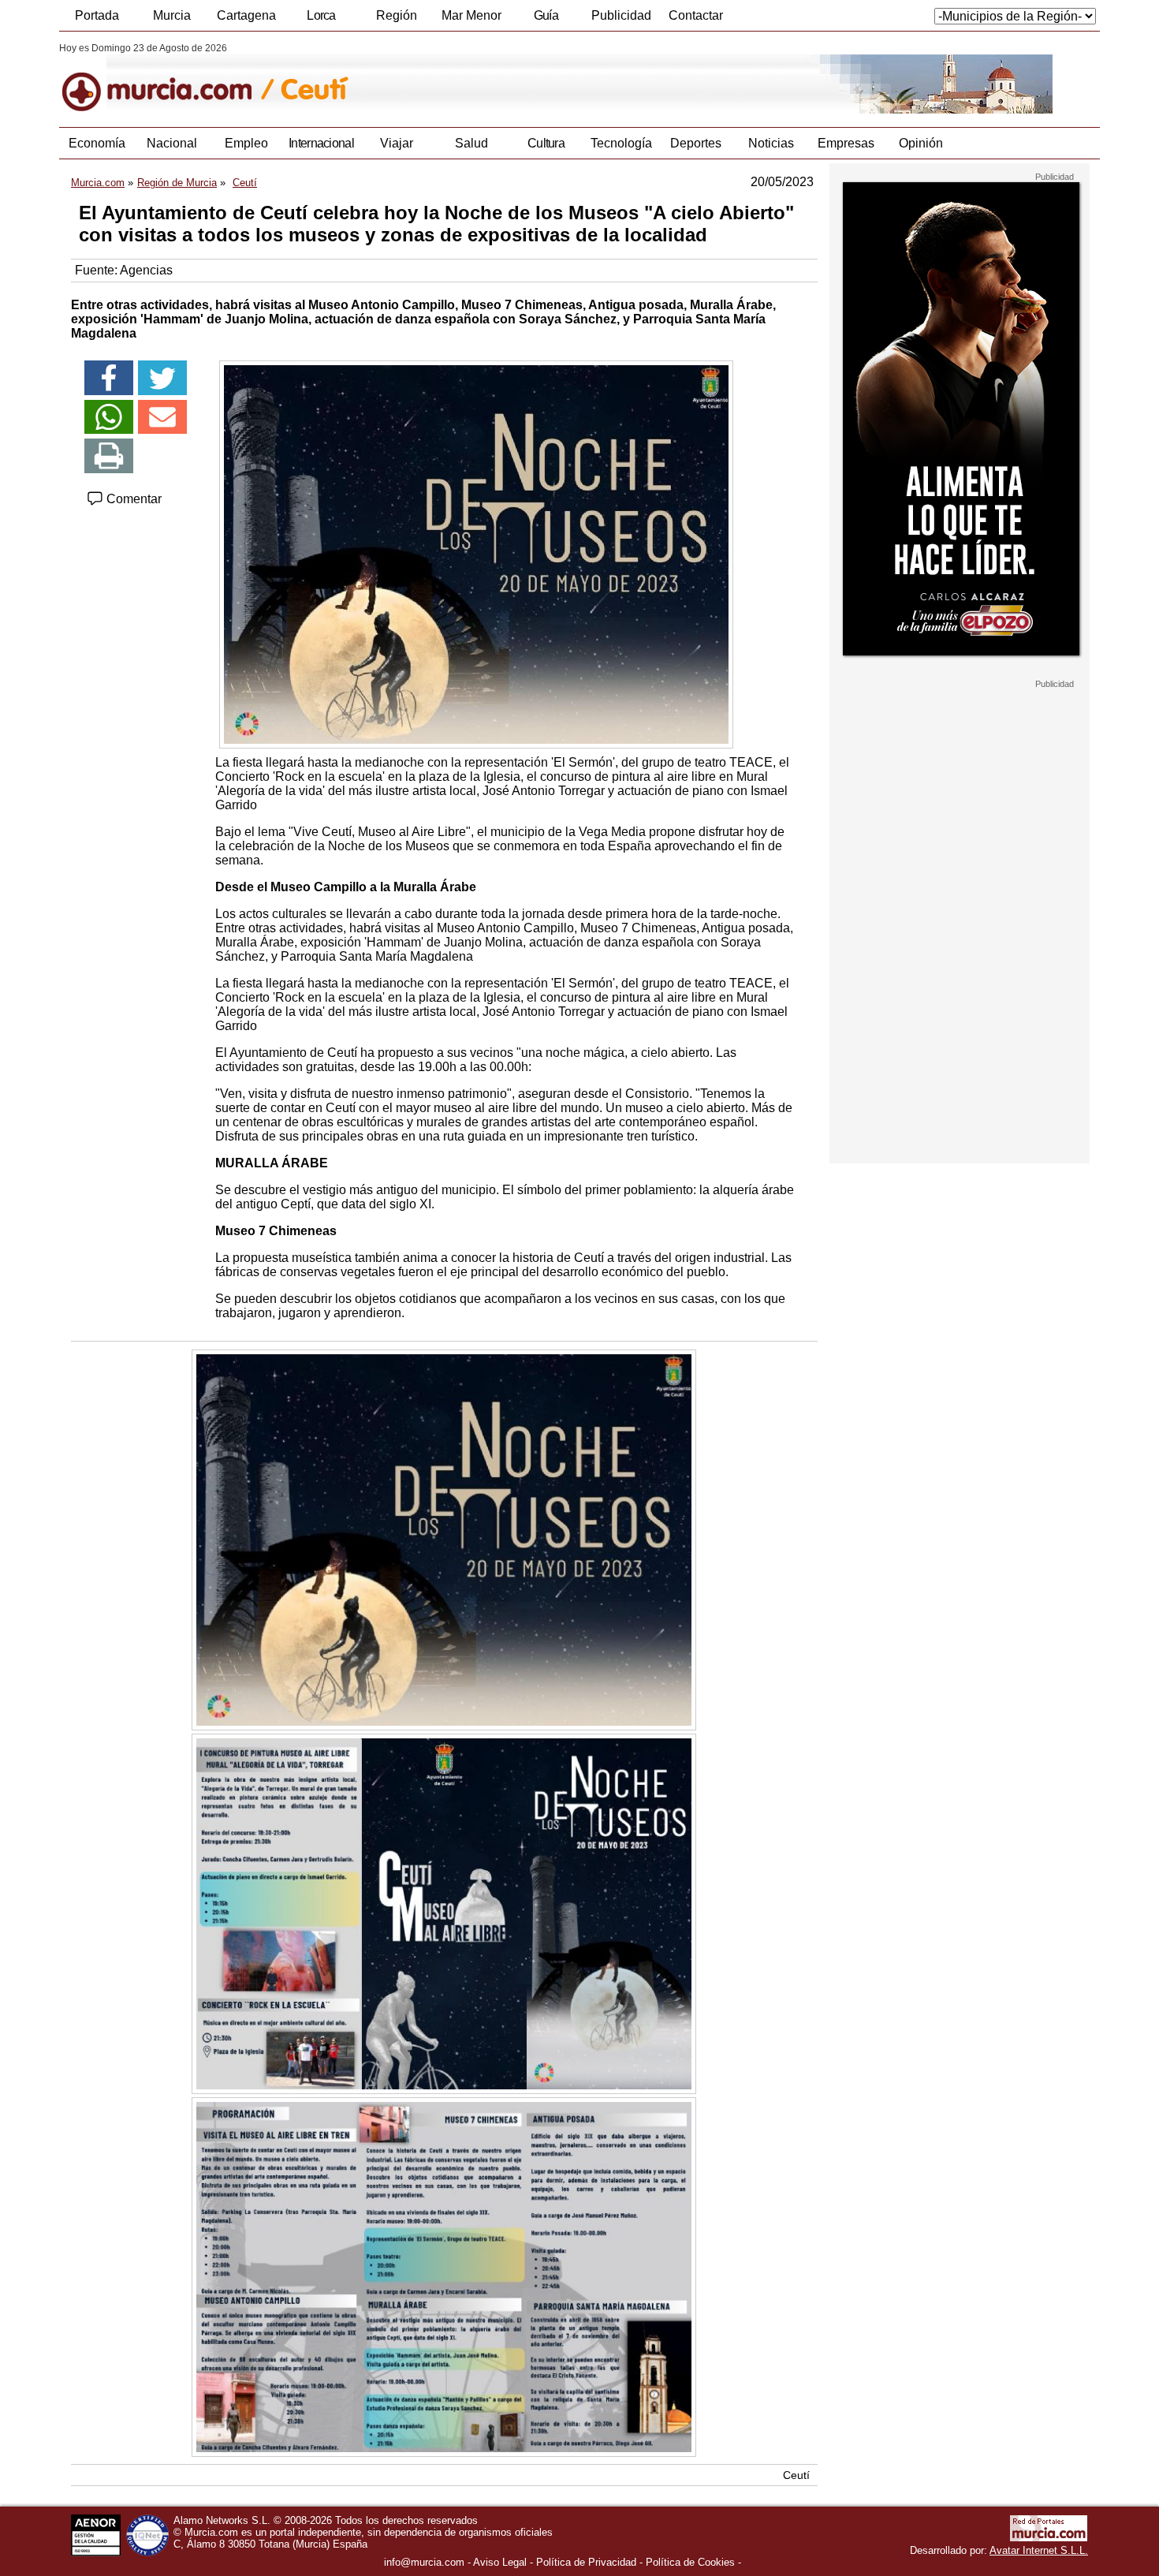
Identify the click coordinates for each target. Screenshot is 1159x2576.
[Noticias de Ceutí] (443, 78)
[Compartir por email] (162, 417)
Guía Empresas (546, 20)
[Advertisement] (960, 926)
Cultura (546, 143)
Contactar (696, 15)
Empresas (846, 143)
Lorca (321, 15)
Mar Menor (471, 15)
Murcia (172, 15)
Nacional (172, 143)
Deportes (696, 143)
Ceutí (796, 2475)
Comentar (132, 499)
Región (397, 15)
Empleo (246, 143)
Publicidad (621, 15)
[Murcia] (168, 78)
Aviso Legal (500, 2562)
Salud (471, 143)
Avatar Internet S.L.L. (1039, 2550)
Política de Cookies (690, 2562)
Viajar (397, 143)
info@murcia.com (424, 2562)
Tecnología (621, 143)
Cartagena (246, 15)
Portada (97, 15)
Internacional (321, 143)
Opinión (921, 143)
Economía (97, 143)
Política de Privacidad (586, 2562)
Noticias (771, 143)
